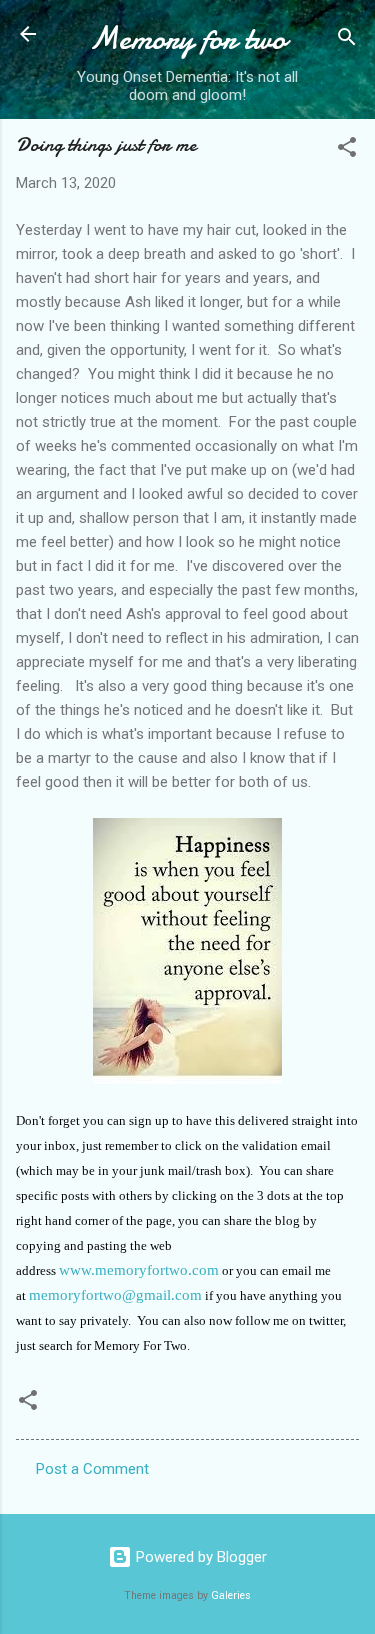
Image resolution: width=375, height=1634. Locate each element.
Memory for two (187, 38)
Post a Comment (92, 1469)
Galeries (231, 1595)
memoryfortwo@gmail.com (115, 1295)
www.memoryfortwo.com (139, 1270)
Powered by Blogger (199, 1557)
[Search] (347, 40)
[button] (347, 150)
